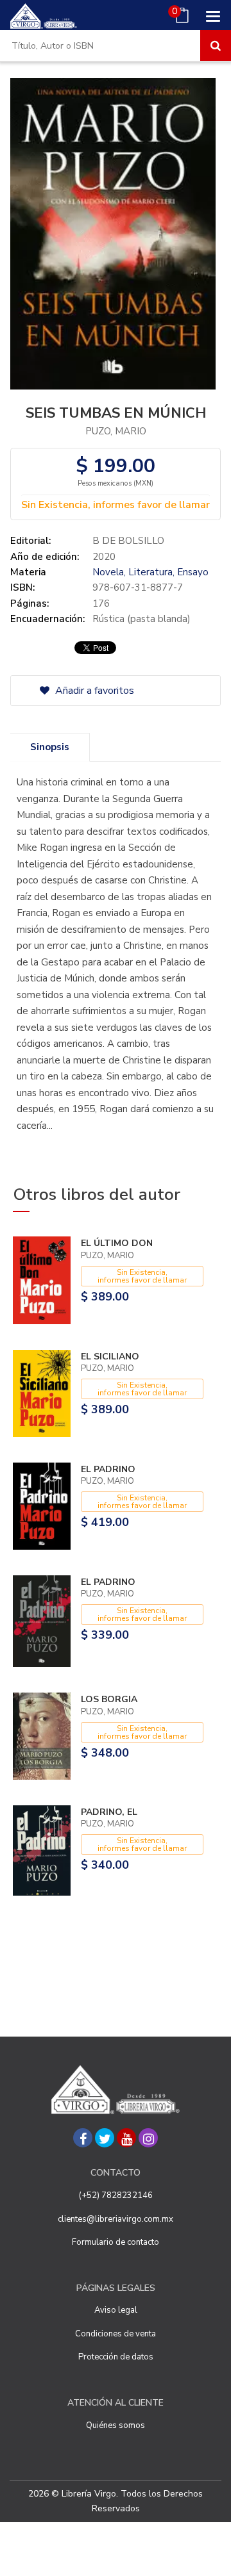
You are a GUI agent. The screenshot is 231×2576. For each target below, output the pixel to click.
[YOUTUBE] (126, 2138)
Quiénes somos (116, 2425)
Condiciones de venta (116, 2334)
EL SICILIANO (110, 1357)
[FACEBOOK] (83, 2138)
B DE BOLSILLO (128, 541)
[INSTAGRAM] (148, 2138)
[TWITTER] (105, 2138)
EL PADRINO (108, 1469)
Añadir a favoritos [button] (93, 691)
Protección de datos (116, 2357)
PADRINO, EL (109, 1812)
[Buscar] (216, 45)
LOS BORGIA (109, 1699)
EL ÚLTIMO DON (117, 1243)
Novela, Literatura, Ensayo (150, 572)
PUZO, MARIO (116, 431)
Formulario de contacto (116, 2242)
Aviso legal (116, 2310)
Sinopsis (50, 747)
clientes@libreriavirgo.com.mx (116, 2219)
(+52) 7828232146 (116, 2195)
